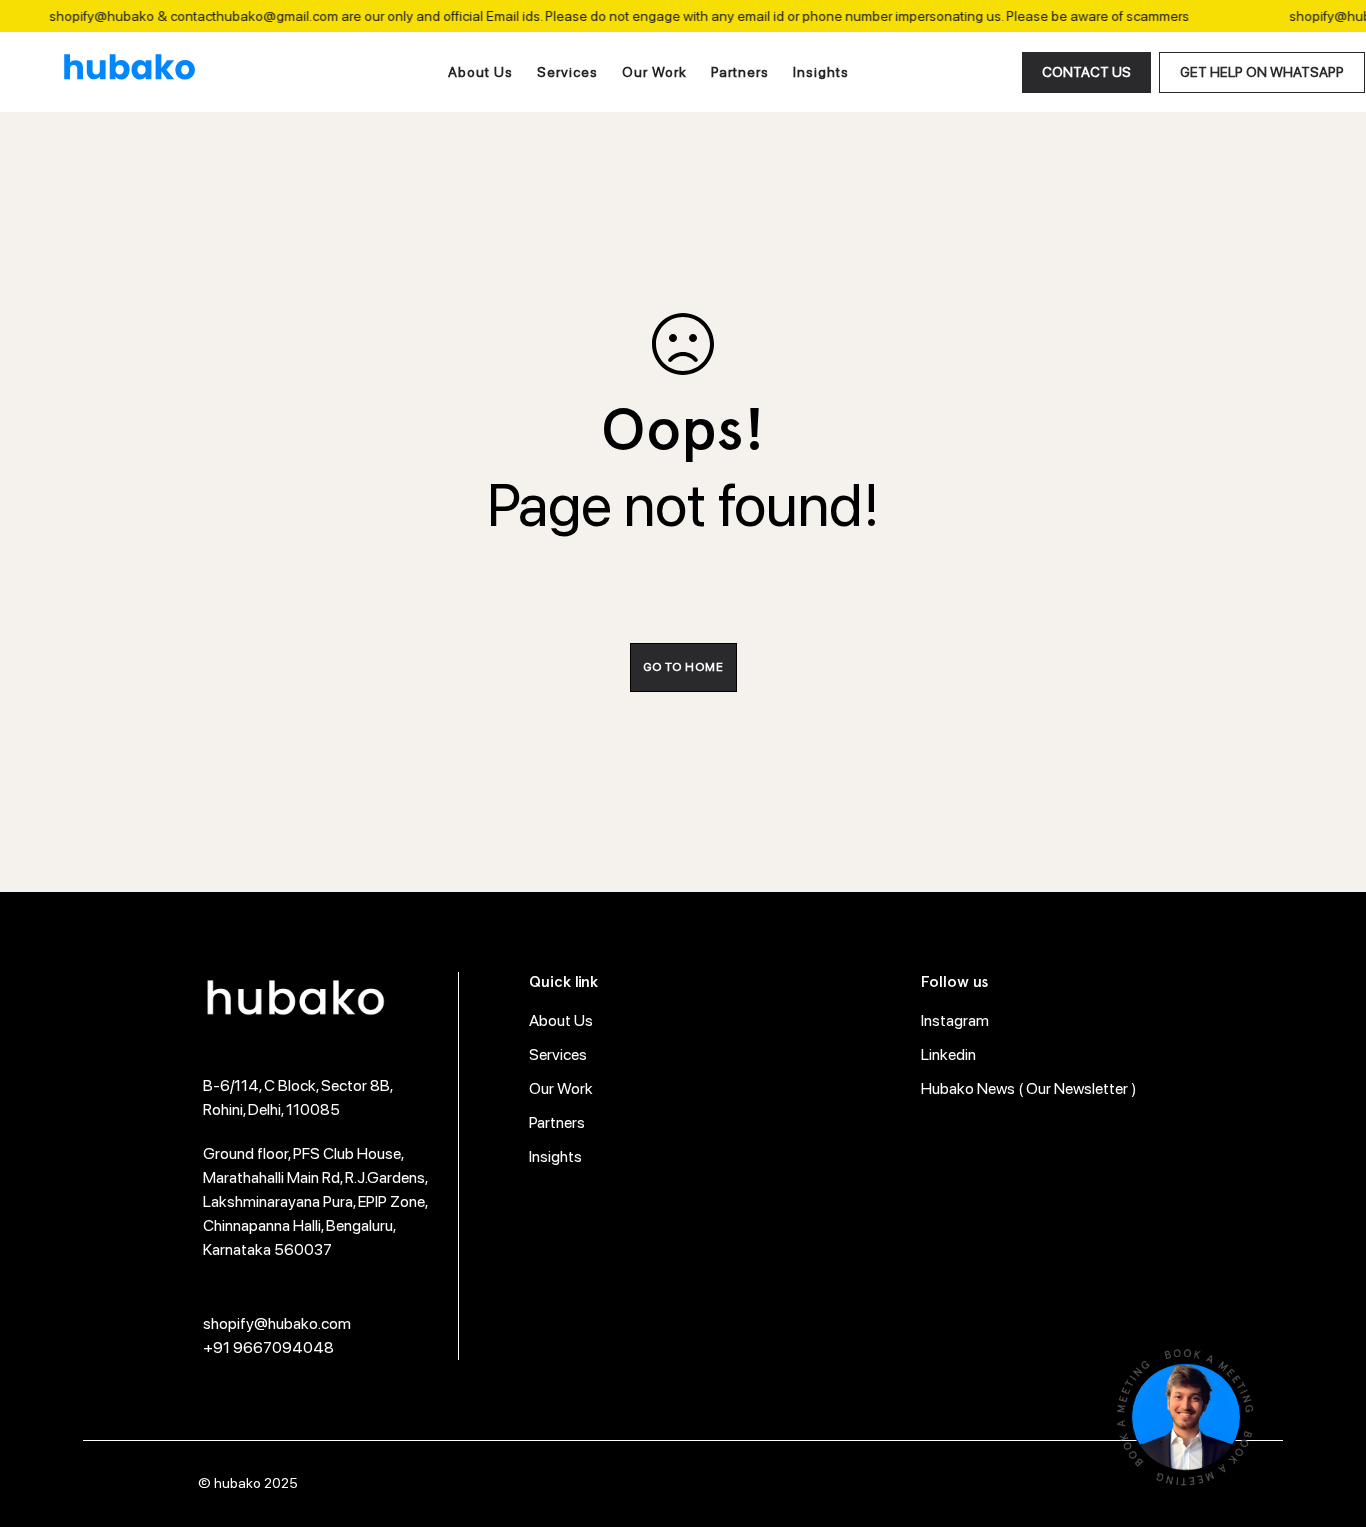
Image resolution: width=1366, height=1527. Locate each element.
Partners (740, 72)
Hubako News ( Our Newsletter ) (1029, 1088)
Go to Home (683, 667)
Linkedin (948, 1054)
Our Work (654, 72)
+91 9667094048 (268, 1347)
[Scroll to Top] (1327, 1418)
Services (567, 72)
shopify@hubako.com (277, 1323)
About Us (480, 72)
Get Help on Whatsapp (1262, 72)
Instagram (955, 1020)
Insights (821, 72)
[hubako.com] (129, 72)
